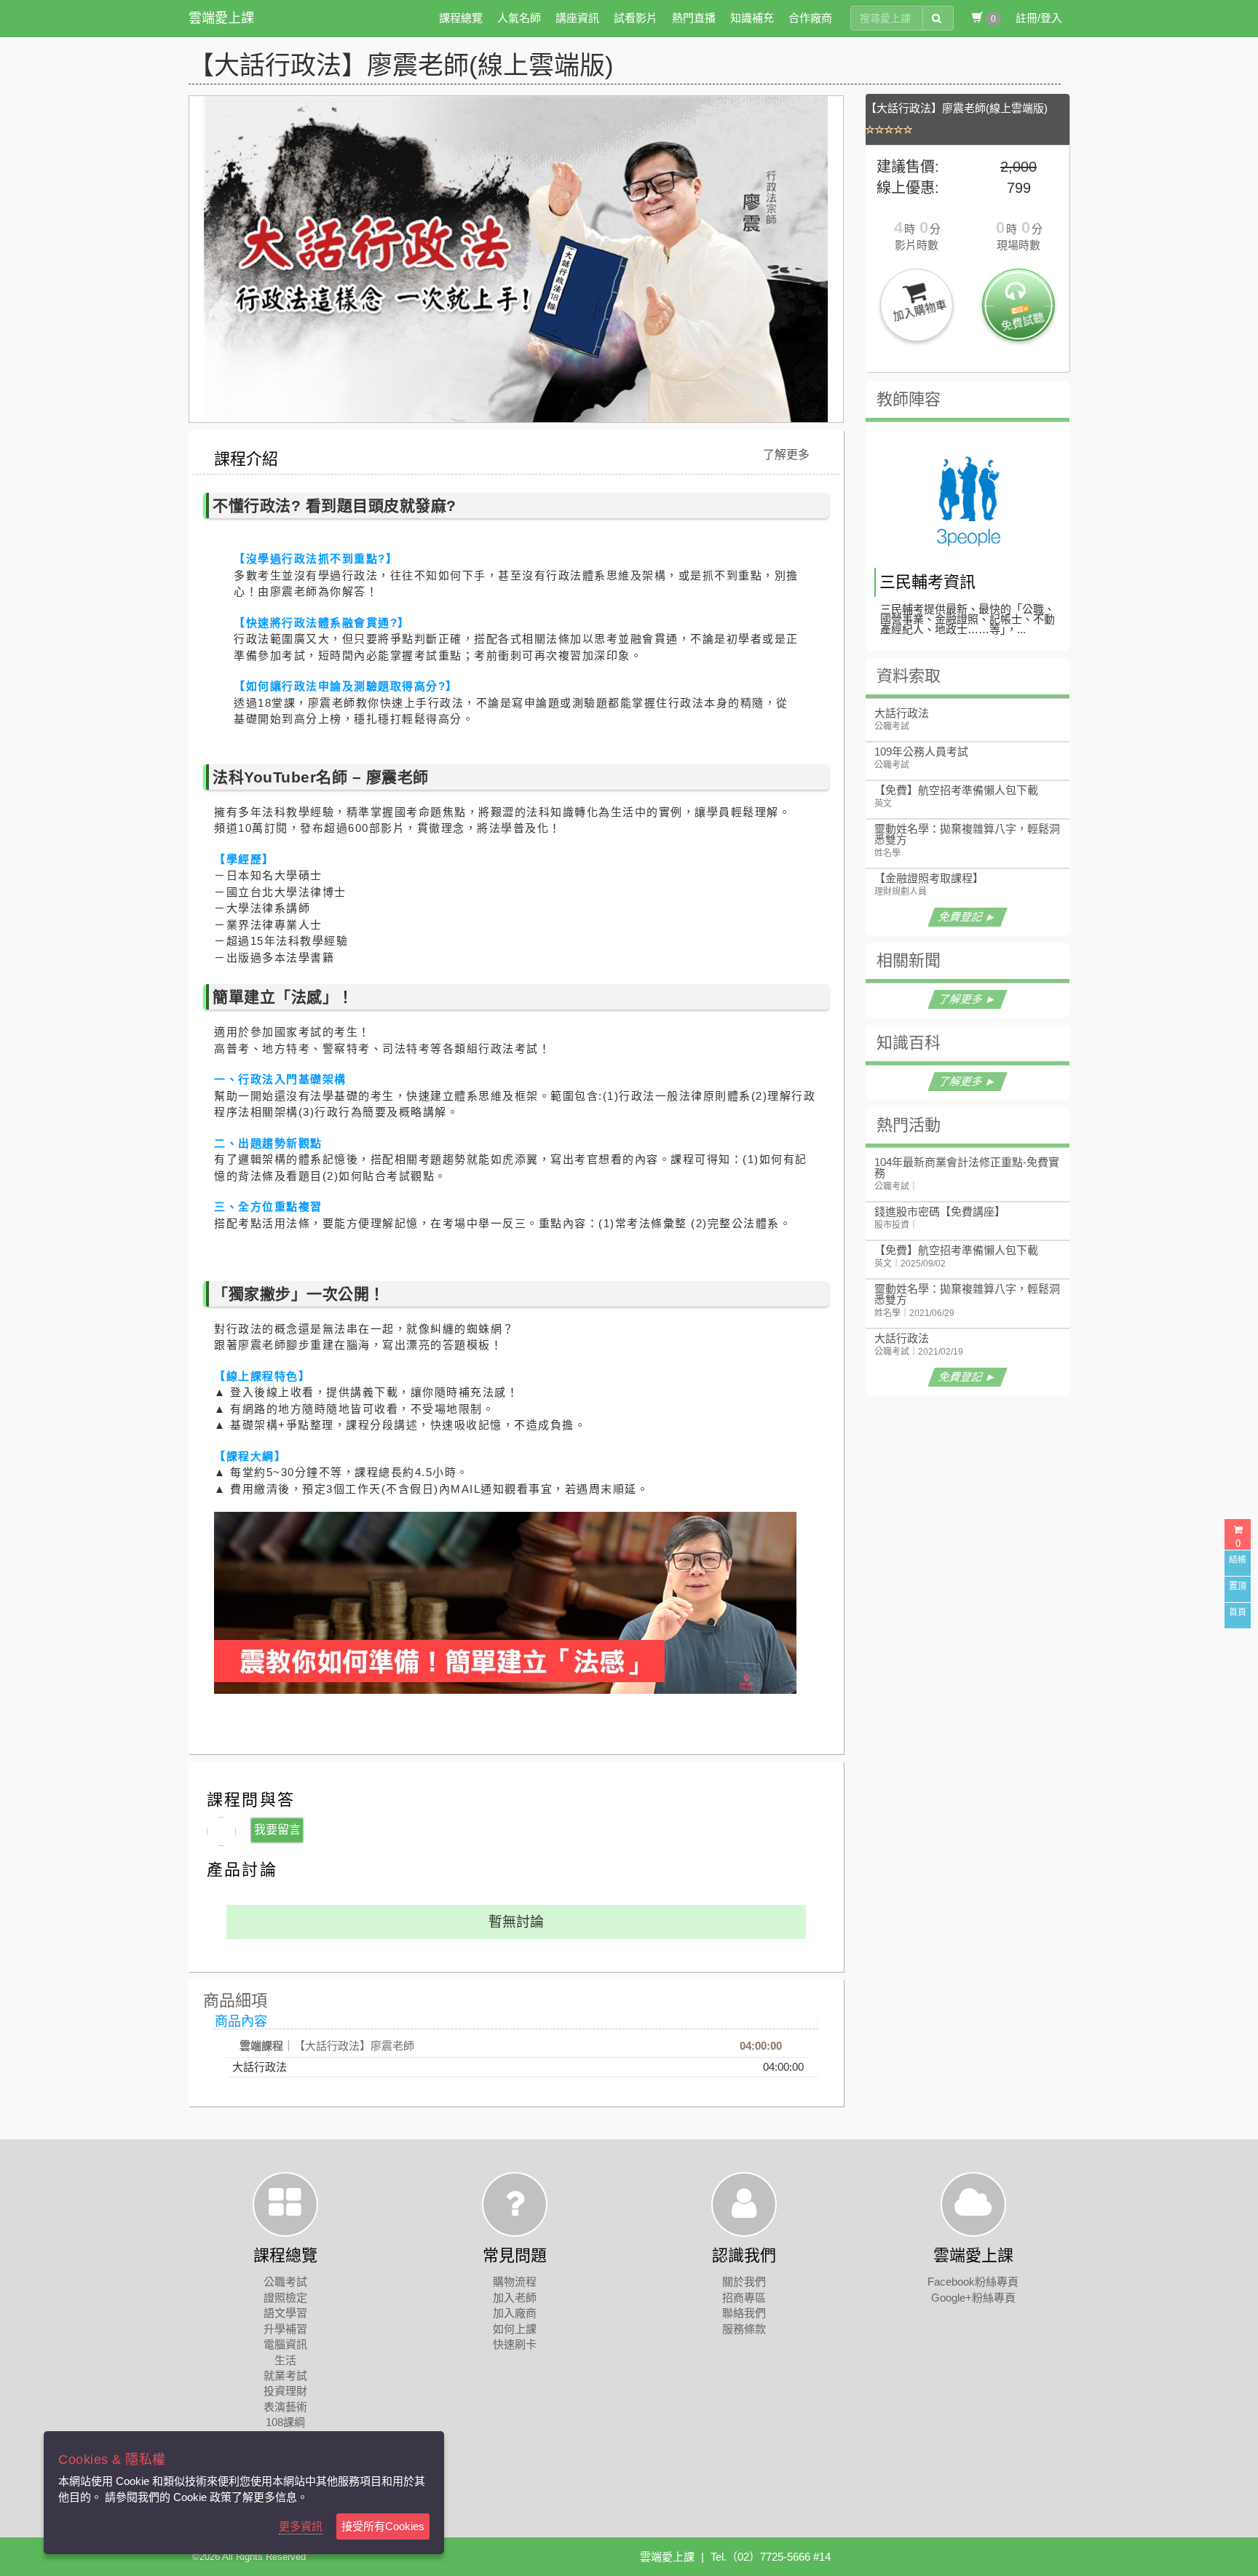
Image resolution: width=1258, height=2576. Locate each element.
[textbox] (887, 18)
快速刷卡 (515, 2344)
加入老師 (515, 2298)
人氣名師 (519, 18)
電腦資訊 (285, 2344)
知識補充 (752, 18)
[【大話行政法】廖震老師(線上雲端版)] (971, 130)
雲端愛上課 (221, 18)
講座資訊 (577, 18)
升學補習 (285, 2329)
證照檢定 (285, 2298)
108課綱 (285, 2422)
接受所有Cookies (383, 2526)
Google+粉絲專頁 (973, 2298)
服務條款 (744, 2329)
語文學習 (285, 2313)
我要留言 (277, 1830)
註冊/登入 (1039, 18)
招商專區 (744, 2298)
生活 (285, 2360)
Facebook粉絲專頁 (973, 2282)
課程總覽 (461, 18)
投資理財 (285, 2391)
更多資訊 (301, 2526)
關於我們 (744, 2282)
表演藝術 (285, 2407)
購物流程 (515, 2282)
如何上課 (515, 2329)
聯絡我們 (744, 2313)
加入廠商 (515, 2313)
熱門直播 (694, 18)
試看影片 (636, 18)
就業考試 (285, 2375)
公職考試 (285, 2282)
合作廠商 (810, 18)
